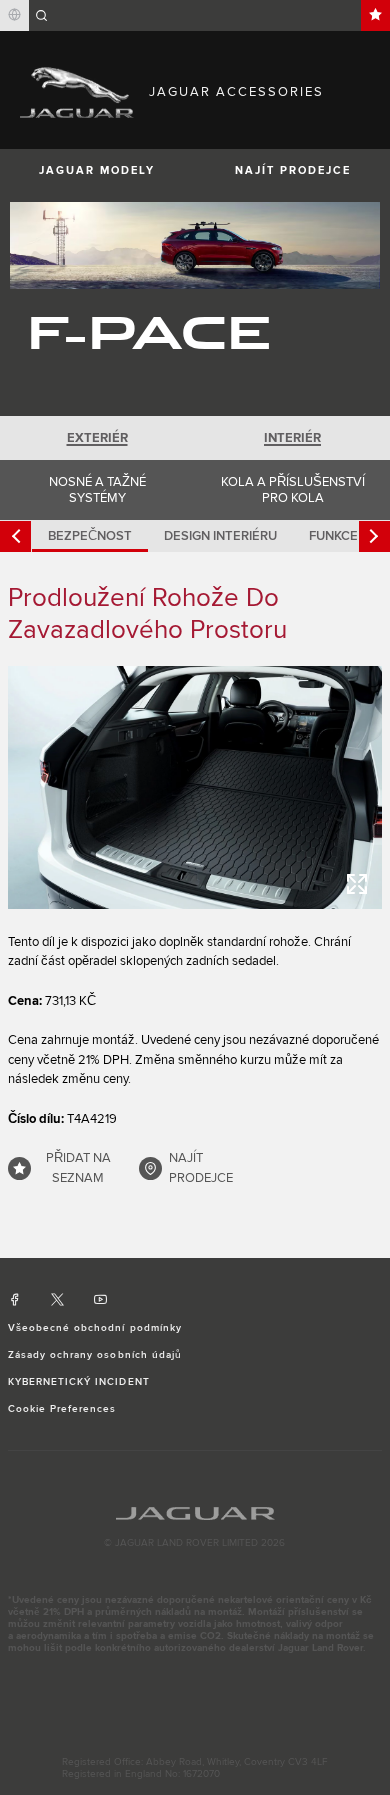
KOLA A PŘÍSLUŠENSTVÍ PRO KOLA (293, 490)
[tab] (97, 438)
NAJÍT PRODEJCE (293, 170)
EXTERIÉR (97, 438)
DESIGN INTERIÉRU (220, 536)
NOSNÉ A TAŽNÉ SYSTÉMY (97, 490)
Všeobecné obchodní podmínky (95, 1328)
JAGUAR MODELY (97, 170)
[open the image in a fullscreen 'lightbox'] (195, 787)
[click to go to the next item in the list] (374, 536)
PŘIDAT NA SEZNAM (78, 1168)
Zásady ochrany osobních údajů (95, 1355)
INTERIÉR (292, 438)
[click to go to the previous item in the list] (15, 536)
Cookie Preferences (62, 1409)
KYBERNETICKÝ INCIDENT (79, 1382)
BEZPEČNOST (90, 536)
